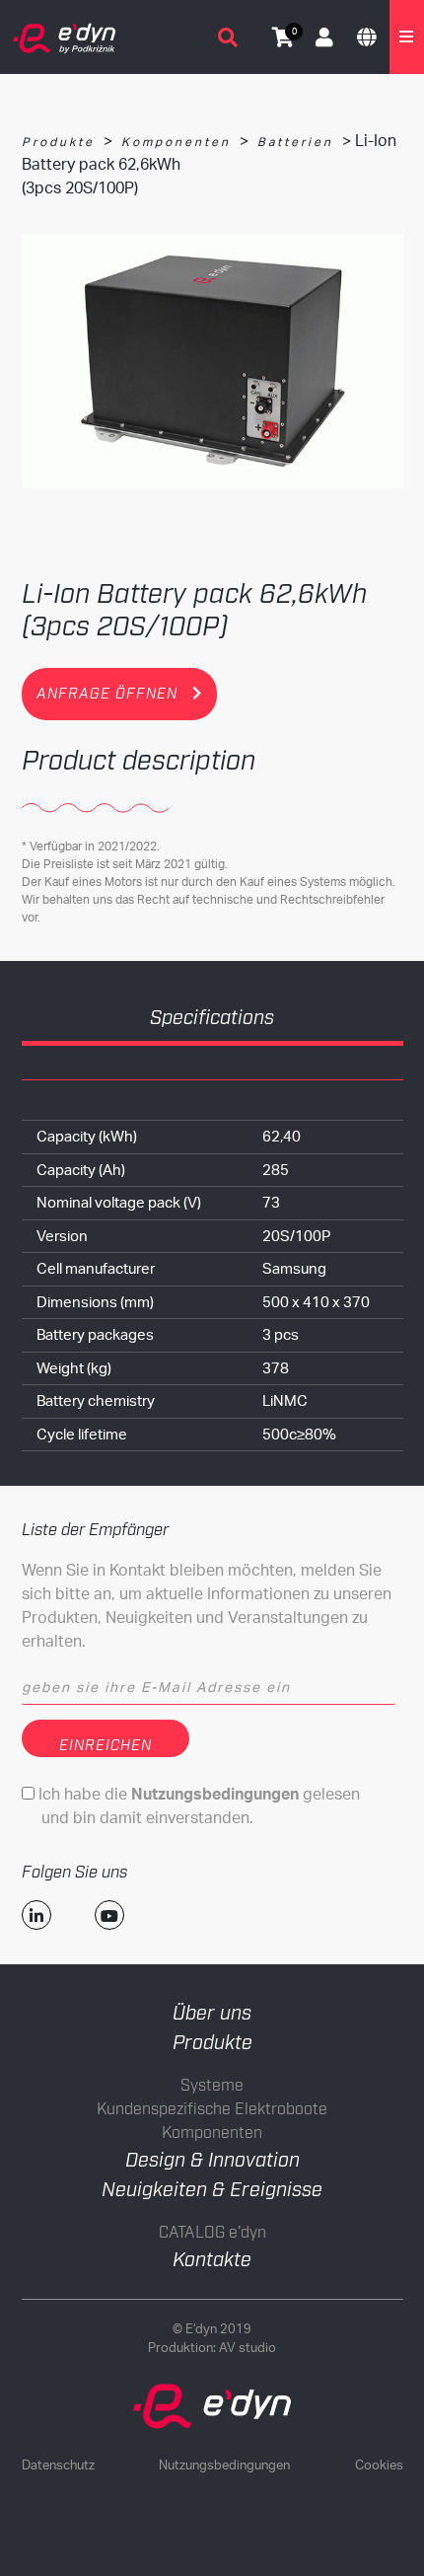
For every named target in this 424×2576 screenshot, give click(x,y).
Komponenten (176, 142)
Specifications (212, 1018)
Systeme (212, 2086)
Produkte (58, 142)
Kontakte (212, 2260)
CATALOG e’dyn (212, 2233)
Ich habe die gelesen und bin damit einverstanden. (197, 1805)
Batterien (295, 142)
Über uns (212, 2014)
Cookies (379, 2465)
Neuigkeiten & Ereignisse (212, 2190)
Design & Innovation (212, 2161)
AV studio (247, 2347)
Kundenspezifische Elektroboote (212, 2110)
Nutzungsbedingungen (224, 2465)
